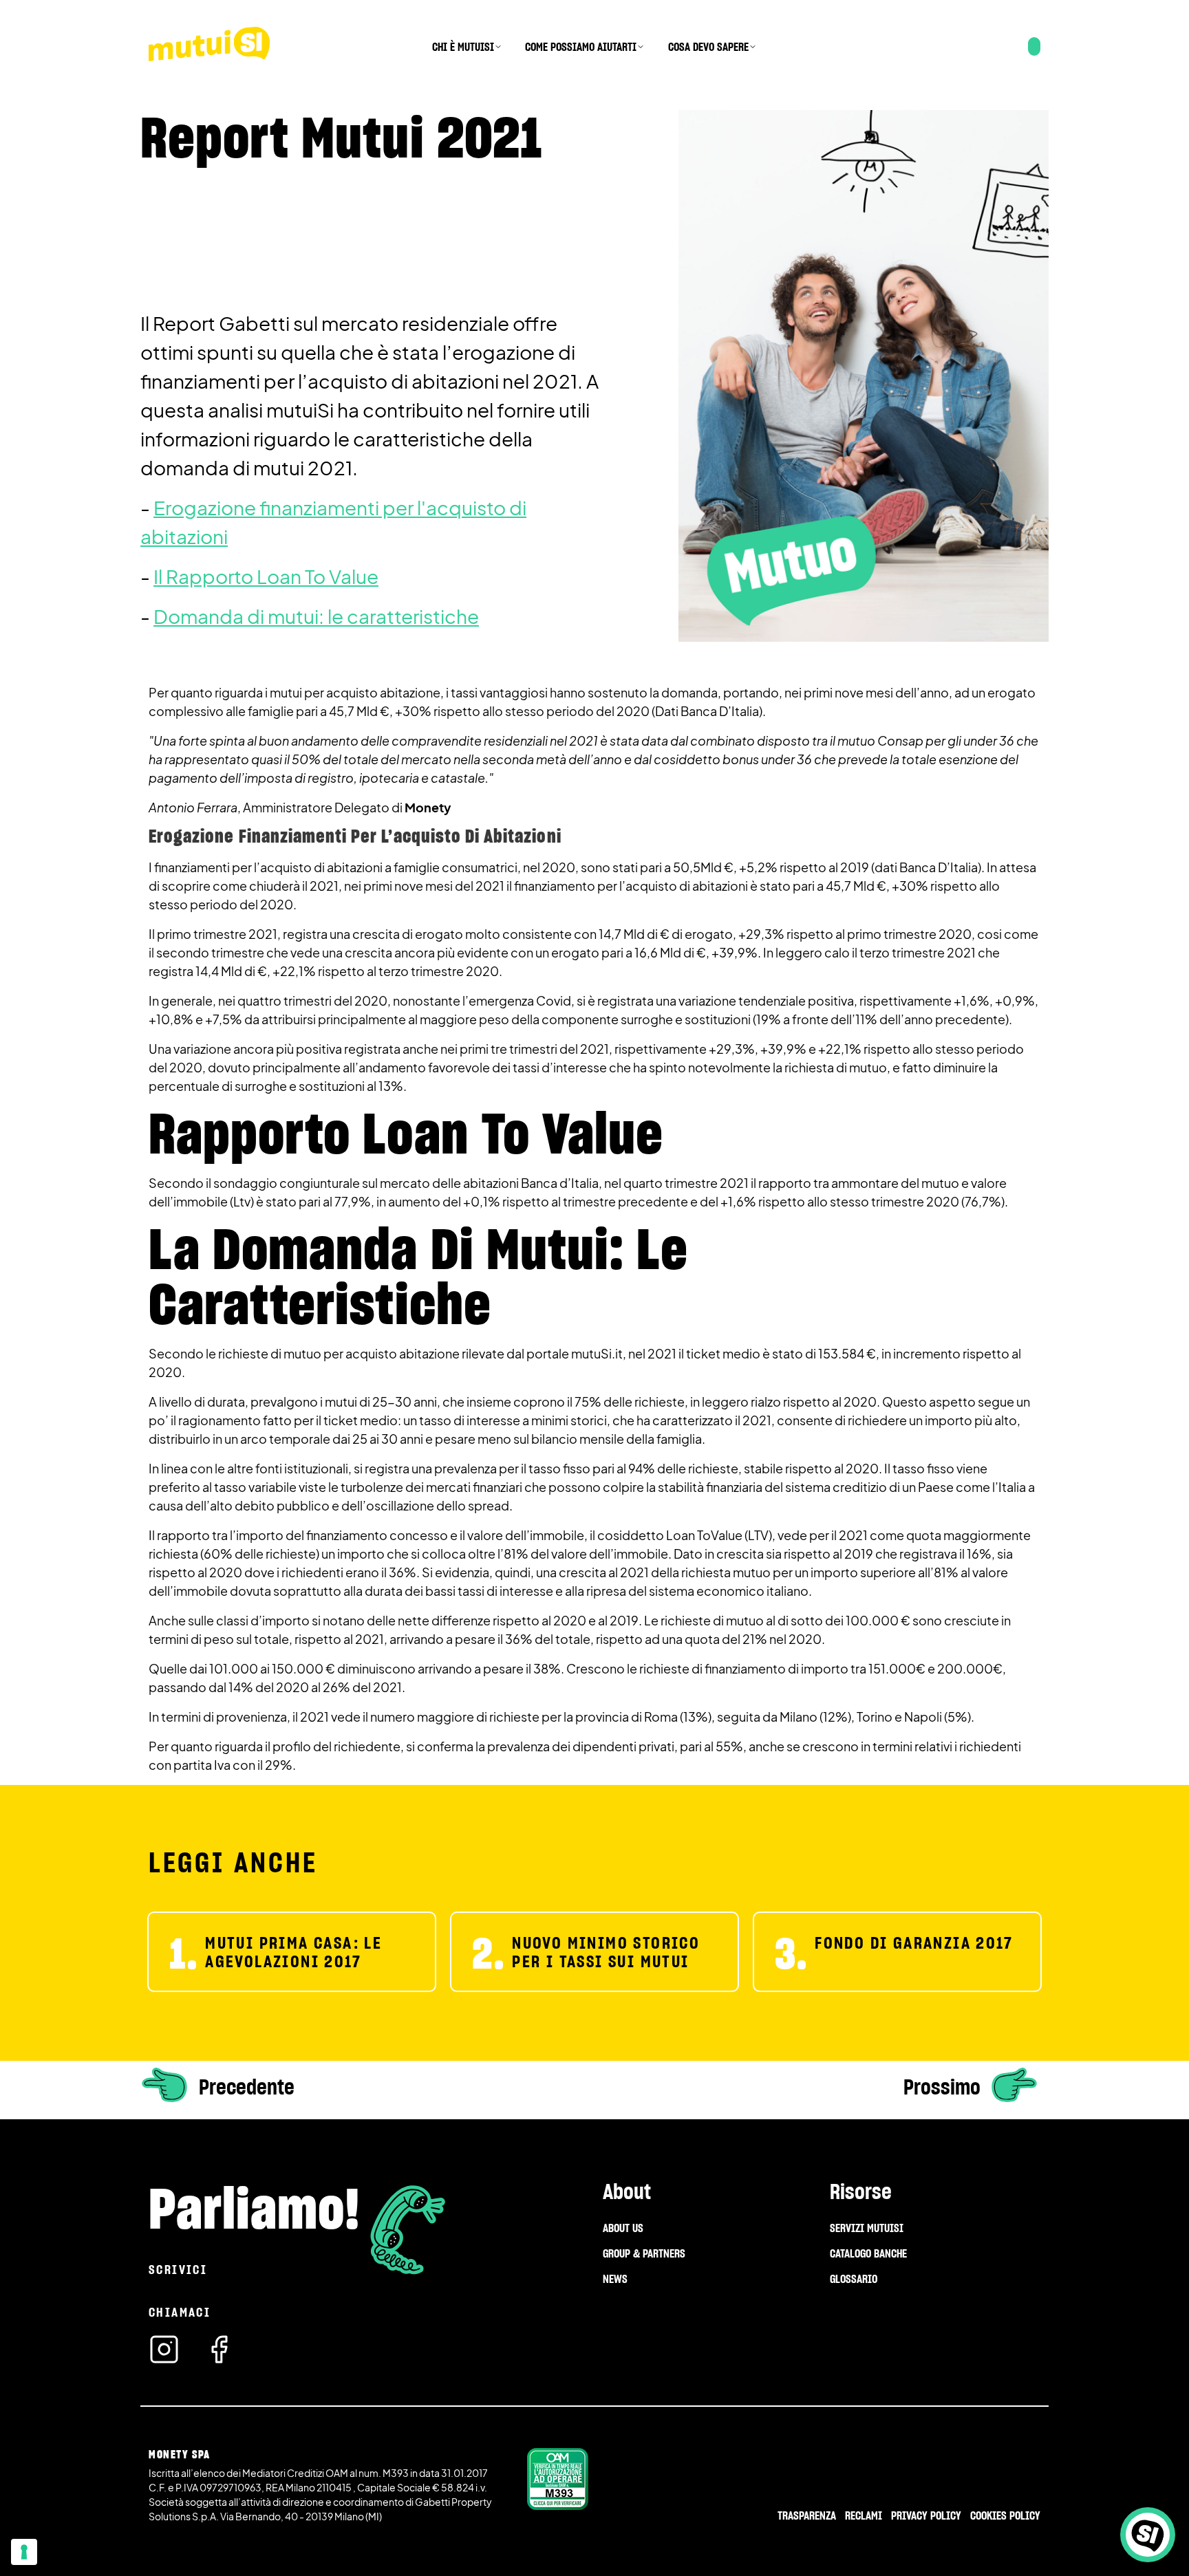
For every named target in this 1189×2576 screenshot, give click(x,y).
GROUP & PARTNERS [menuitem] (644, 2253)
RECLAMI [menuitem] (864, 2515)
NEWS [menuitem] (615, 2279)
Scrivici (178, 2270)
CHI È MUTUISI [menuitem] (463, 47)
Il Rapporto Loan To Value (266, 576)
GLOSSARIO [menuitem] (854, 2279)
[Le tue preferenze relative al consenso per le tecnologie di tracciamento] (24, 2552)
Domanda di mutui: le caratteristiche (316, 616)
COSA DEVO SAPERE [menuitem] (708, 47)
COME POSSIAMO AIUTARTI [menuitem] (581, 47)
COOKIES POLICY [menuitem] (1005, 2515)
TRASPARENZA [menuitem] (807, 2515)
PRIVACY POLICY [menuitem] (926, 2515)
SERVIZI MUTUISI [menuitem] (867, 2228)
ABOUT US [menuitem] (623, 2228)
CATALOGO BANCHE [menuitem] (868, 2253)
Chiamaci (180, 2312)
